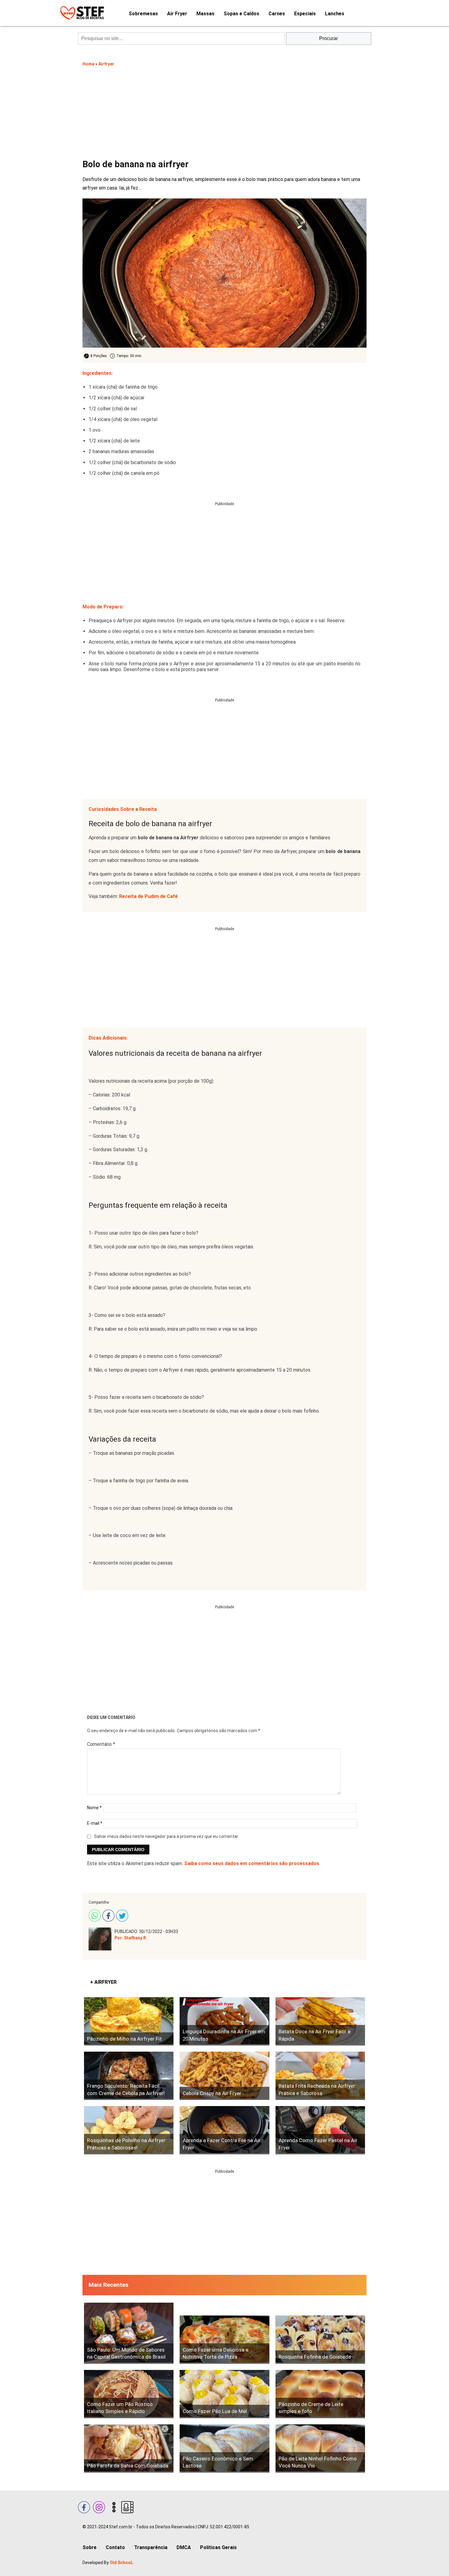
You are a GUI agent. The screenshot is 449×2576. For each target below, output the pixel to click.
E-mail (95, 1823)
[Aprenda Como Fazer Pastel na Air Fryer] (320, 2130)
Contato (115, 2547)
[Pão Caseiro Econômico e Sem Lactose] (224, 2448)
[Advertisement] (224, 112)
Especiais (305, 14)
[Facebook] (108, 1915)
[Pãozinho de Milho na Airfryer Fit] (129, 2021)
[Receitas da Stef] (81, 13)
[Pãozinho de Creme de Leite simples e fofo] (320, 2394)
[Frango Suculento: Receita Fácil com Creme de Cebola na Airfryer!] (129, 2076)
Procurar (329, 38)
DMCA (184, 2547)
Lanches (335, 14)
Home (88, 64)
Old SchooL (121, 2563)
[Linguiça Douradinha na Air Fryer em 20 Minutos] (224, 2021)
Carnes (277, 14)
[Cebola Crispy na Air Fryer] (224, 2076)
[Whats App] (94, 1915)
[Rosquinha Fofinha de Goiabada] (320, 2340)
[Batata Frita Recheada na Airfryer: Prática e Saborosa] (320, 2076)
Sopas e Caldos (241, 14)
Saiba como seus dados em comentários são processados (252, 1863)
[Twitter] (121, 1915)
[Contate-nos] (127, 2506)
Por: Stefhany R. (131, 1938)
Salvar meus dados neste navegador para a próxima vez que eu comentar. (166, 1836)
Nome (94, 1808)
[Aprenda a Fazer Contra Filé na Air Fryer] (224, 2130)
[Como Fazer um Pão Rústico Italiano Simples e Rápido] (129, 2394)
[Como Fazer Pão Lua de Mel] (224, 2394)
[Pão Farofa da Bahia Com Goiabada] (129, 2448)
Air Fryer (177, 14)
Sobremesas (143, 14)
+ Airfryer (103, 1982)
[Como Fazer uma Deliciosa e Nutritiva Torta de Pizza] (224, 2340)
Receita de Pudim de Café (148, 896)
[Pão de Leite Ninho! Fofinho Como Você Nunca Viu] (320, 2448)
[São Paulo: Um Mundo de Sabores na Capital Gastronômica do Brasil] (129, 2333)
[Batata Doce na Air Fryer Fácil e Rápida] (320, 2021)
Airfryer (106, 64)
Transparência (151, 2547)
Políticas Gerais (218, 2547)
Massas (205, 14)
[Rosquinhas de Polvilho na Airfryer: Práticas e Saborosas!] (129, 2130)
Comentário (101, 1744)
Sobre (89, 2547)
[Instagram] (98, 2506)
